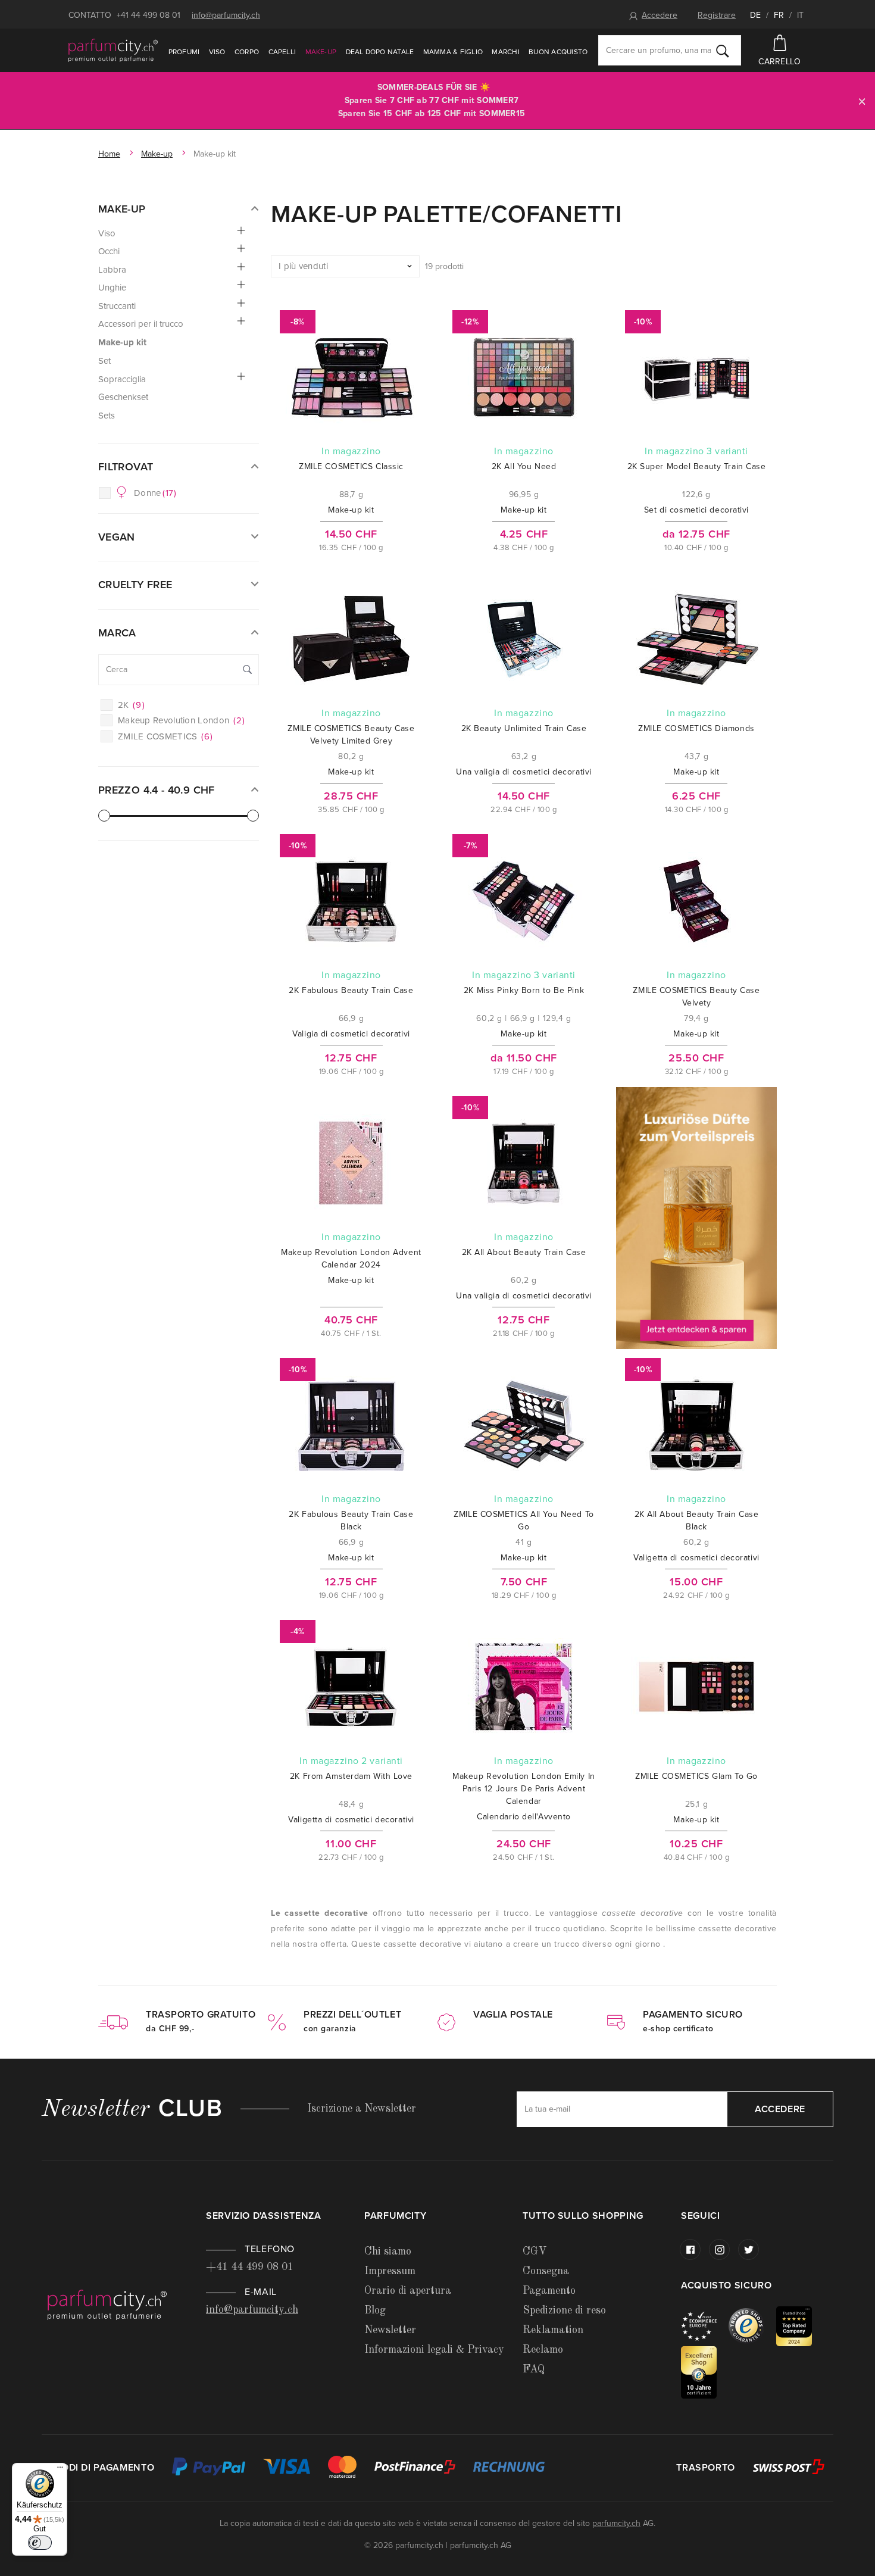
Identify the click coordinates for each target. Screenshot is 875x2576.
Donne (155, 493)
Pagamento (549, 2291)
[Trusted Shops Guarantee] (752, 2326)
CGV (535, 2252)
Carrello (779, 62)
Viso (217, 52)
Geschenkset (123, 397)
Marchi (505, 52)
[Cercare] (723, 51)
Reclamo (543, 2350)
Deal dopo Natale (380, 52)
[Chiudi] (862, 101)
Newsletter (390, 2330)
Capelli (282, 52)
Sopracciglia (122, 379)
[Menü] (60, 2470)
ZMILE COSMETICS (165, 736)
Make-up (321, 52)
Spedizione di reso (564, 2310)
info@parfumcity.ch (226, 15)
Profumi (184, 52)
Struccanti (117, 306)
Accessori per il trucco (141, 324)
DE (755, 15)
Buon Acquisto (558, 52)
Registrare (717, 15)
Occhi (109, 251)
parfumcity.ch (616, 2523)
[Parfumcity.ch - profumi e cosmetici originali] (113, 50)
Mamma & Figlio (453, 52)
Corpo (247, 52)
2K (131, 705)
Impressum (390, 2271)
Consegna (546, 2271)
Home (109, 154)
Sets (107, 416)
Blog (375, 2310)
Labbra (112, 270)
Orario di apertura (408, 2291)
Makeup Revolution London (181, 720)
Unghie (112, 288)
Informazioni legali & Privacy (434, 2350)
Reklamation (553, 2330)
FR (779, 15)
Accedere (660, 15)
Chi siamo (388, 2252)
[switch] (40, 2543)
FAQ (534, 2369)
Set (104, 361)
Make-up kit (122, 342)
